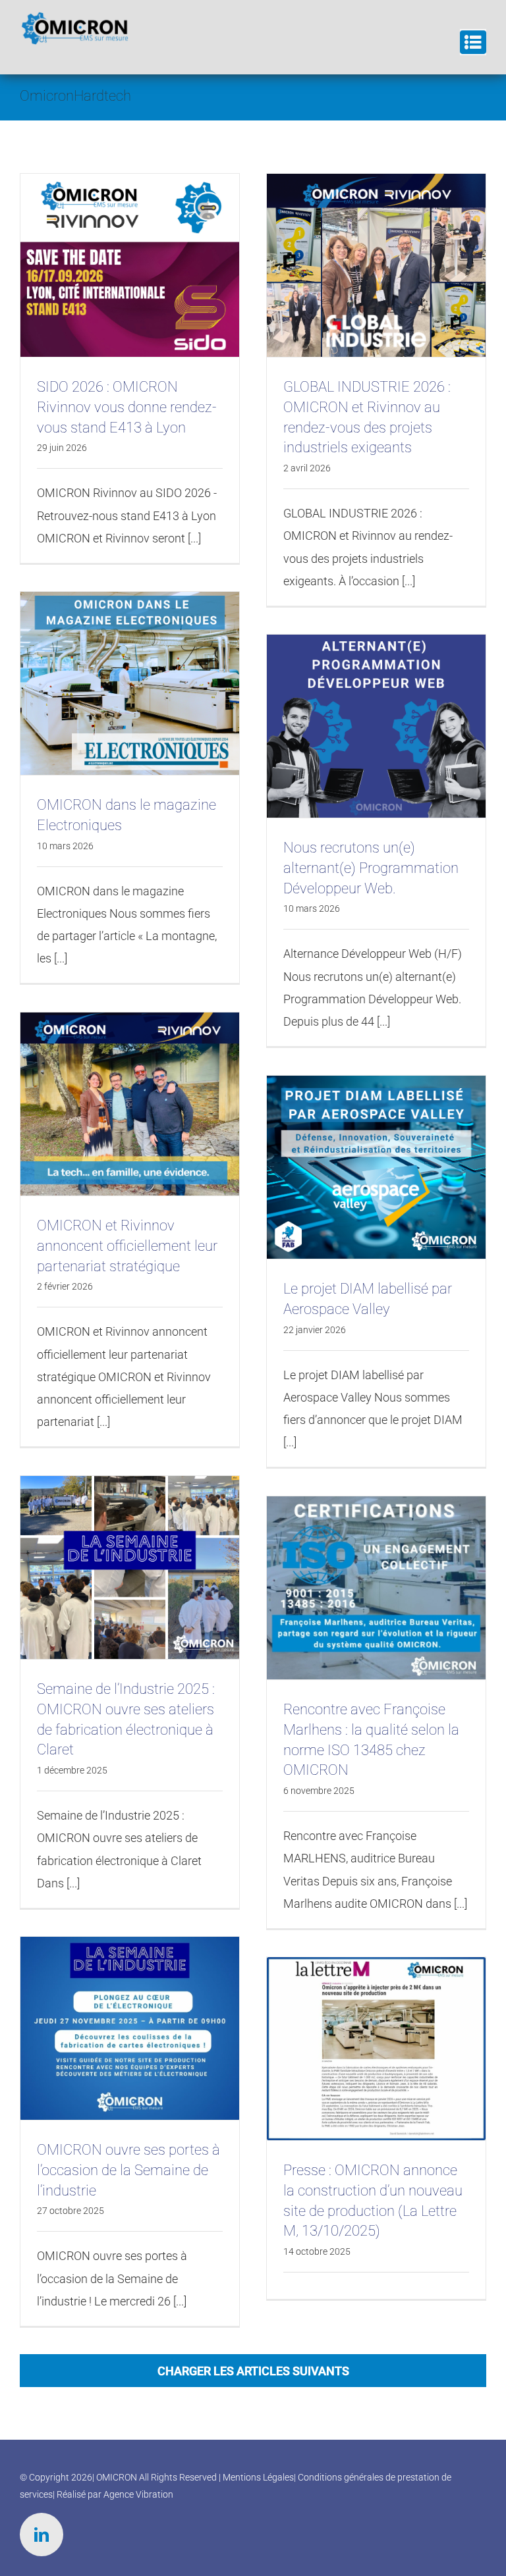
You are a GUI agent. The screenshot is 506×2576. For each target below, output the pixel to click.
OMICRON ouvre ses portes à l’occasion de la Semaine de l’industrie (128, 2170)
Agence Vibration (138, 2494)
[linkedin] (42, 2535)
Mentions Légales (258, 2477)
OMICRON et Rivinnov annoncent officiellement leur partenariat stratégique (127, 1246)
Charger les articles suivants (253, 2371)
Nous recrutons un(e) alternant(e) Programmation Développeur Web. (371, 868)
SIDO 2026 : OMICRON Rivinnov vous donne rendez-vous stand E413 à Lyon (127, 407)
